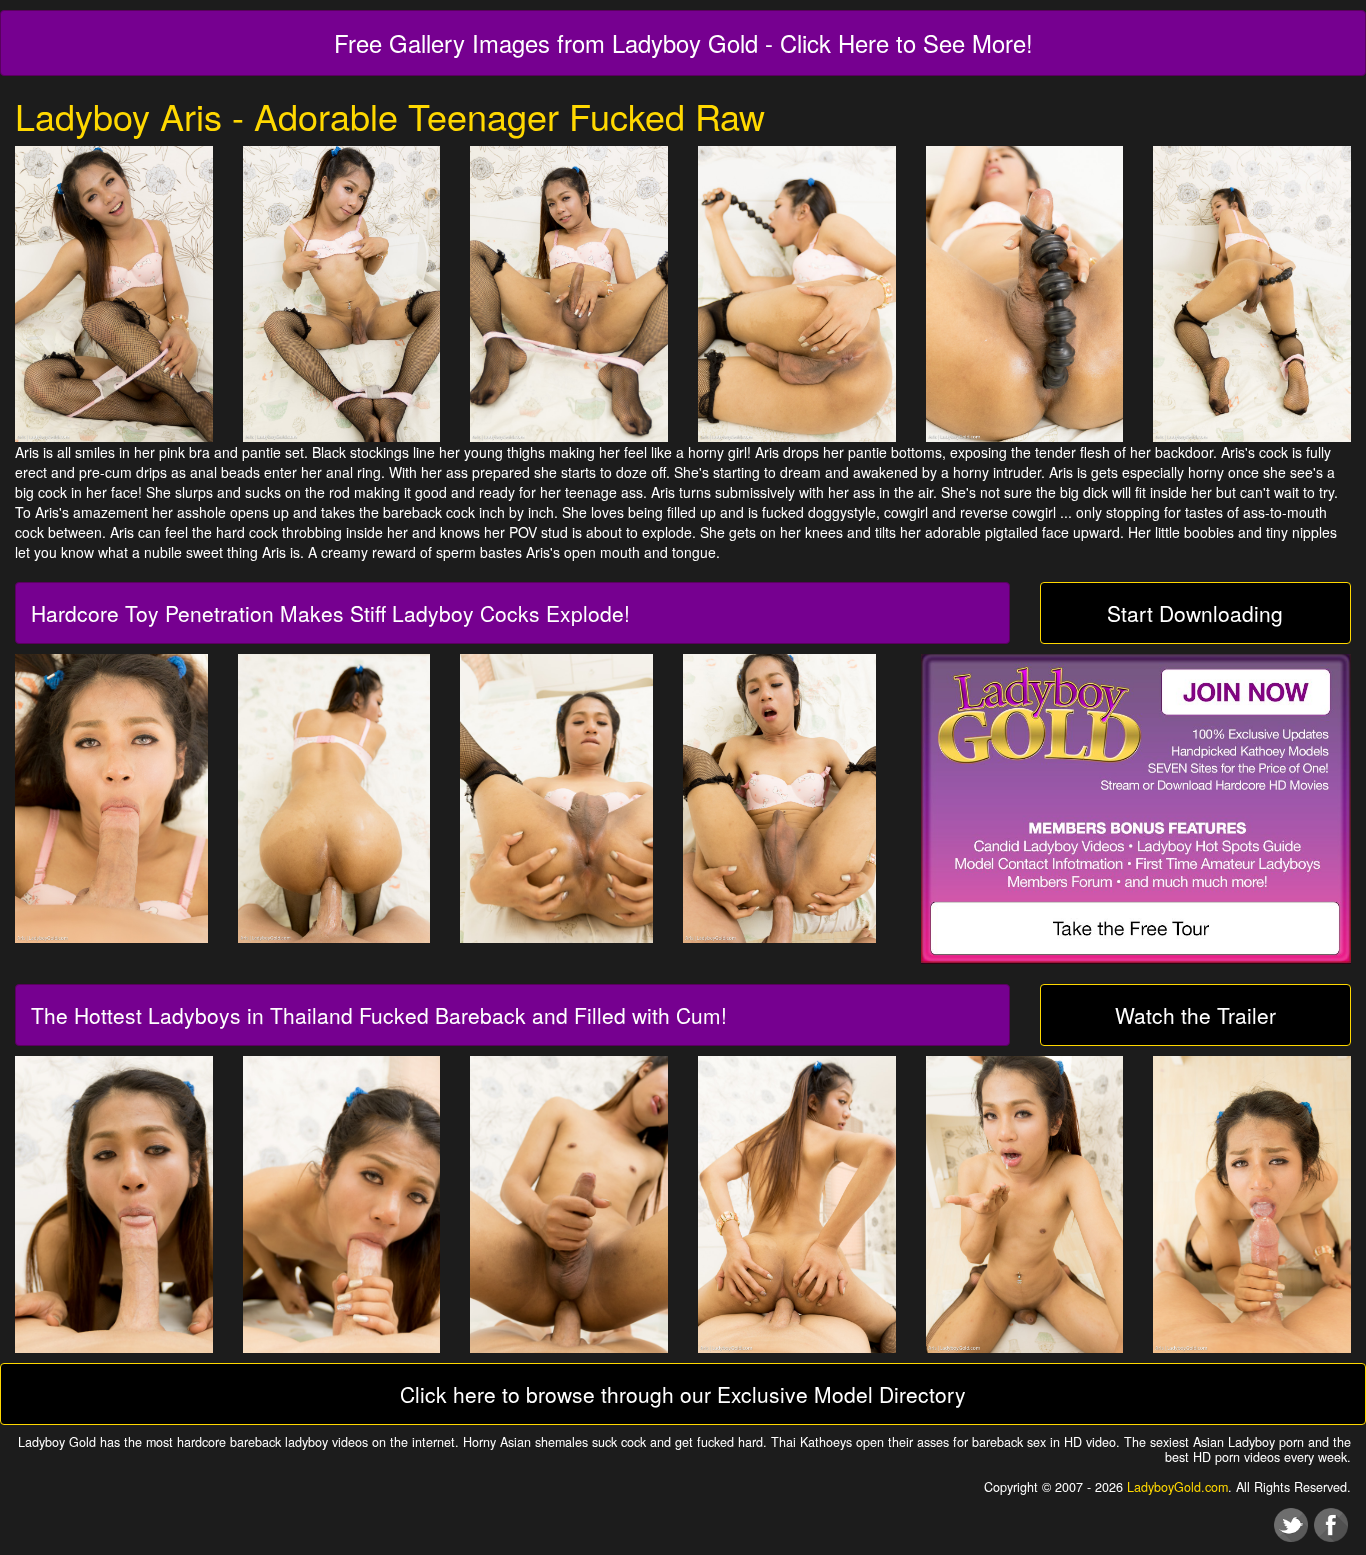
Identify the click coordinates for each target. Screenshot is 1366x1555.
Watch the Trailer (1195, 1015)
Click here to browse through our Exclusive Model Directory (683, 1394)
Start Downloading (1195, 613)
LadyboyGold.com (1177, 1487)
